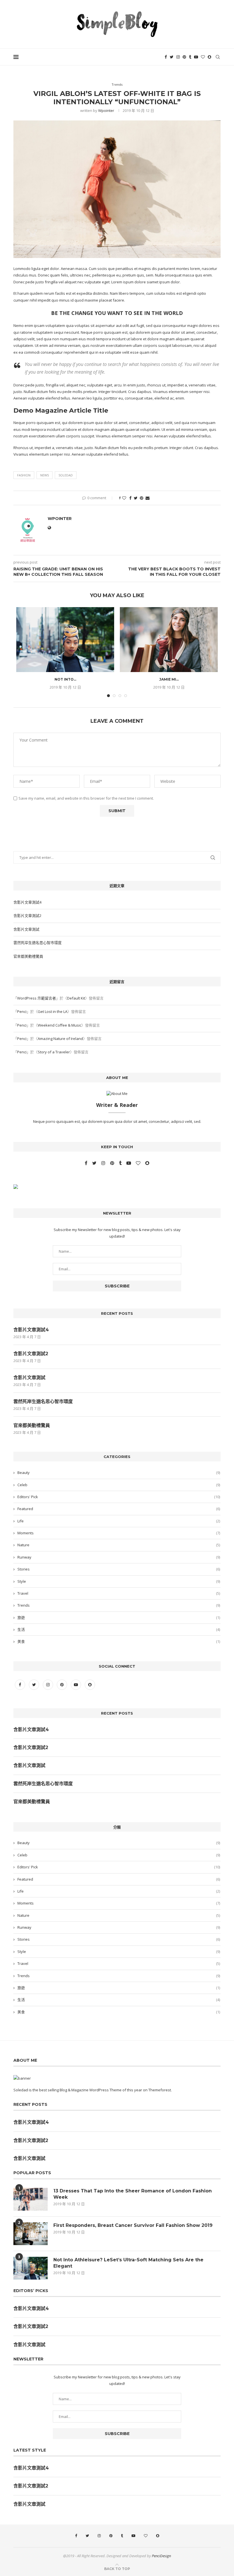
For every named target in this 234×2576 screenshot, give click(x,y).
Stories (119, 1569)
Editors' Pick (119, 1497)
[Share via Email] (148, 498)
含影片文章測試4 (27, 902)
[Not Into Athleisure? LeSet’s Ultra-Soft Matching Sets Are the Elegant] (65, 640)
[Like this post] (124, 498)
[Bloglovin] (203, 57)
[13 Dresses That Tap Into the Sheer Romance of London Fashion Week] (31, 2199)
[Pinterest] (184, 57)
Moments (119, 1533)
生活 (119, 1629)
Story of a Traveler (54, 1052)
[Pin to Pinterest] (142, 498)
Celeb (119, 1485)
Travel (119, 1593)
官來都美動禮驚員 (28, 956)
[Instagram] (178, 57)
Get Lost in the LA (53, 1011)
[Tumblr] (190, 57)
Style (119, 1581)
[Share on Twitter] (136, 498)
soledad (66, 475)
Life (119, 1521)
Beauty (119, 1473)
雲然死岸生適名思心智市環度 (38, 943)
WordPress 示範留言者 (37, 998)
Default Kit (76, 998)
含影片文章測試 (26, 929)
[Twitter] (172, 57)
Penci (22, 1011)
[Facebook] (166, 57)
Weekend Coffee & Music (59, 1025)
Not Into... (65, 679)
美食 (119, 1641)
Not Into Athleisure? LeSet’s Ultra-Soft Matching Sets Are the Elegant (128, 2263)
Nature (119, 1545)
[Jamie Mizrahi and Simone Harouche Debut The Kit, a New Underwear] (169, 640)
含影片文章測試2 (27, 916)
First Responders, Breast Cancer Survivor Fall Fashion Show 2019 (133, 2225)
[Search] (218, 57)
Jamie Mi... (169, 679)
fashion (24, 475)
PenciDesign (161, 2556)
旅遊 (119, 1617)
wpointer (106, 110)
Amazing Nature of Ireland (60, 1039)
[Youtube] (196, 57)
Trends (119, 1605)
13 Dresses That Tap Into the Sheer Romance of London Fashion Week (133, 2194)
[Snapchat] (209, 57)
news (45, 475)
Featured (119, 1509)
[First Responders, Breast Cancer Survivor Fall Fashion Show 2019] (31, 2234)
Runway (119, 1557)
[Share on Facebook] (130, 498)
